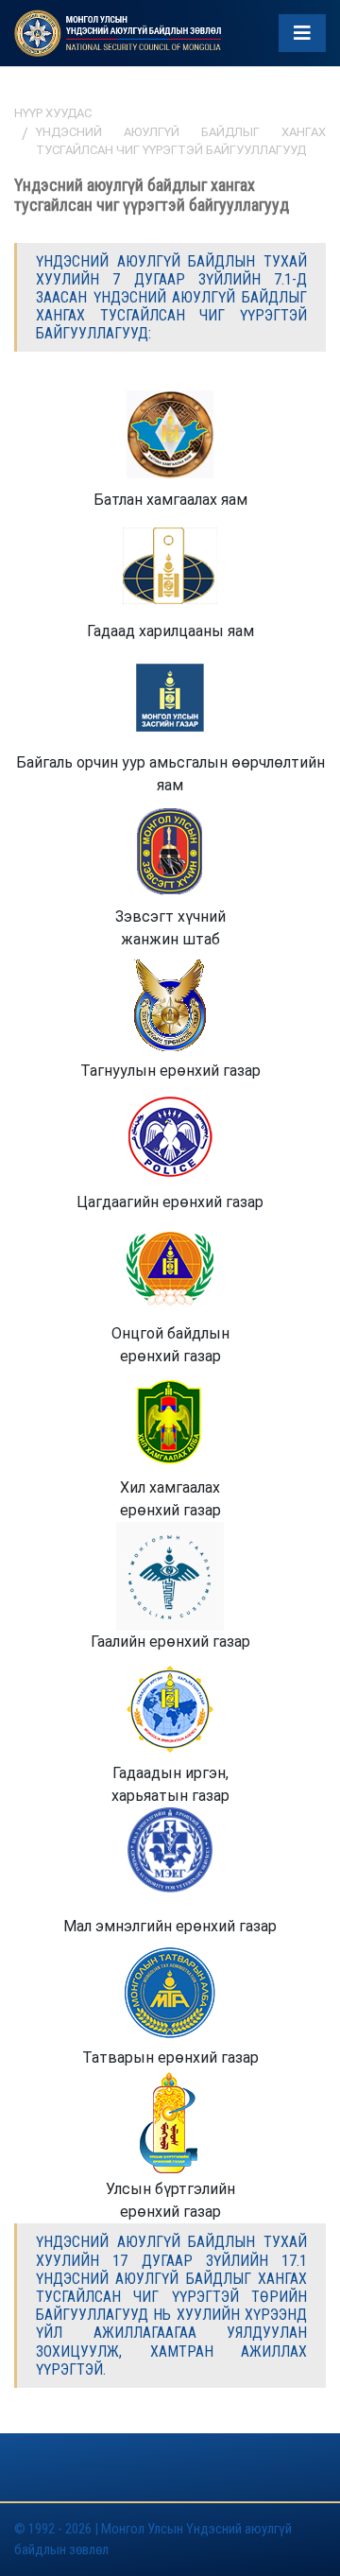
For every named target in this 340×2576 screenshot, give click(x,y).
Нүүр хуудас (53, 113)
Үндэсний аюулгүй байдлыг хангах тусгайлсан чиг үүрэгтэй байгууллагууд (181, 141)
